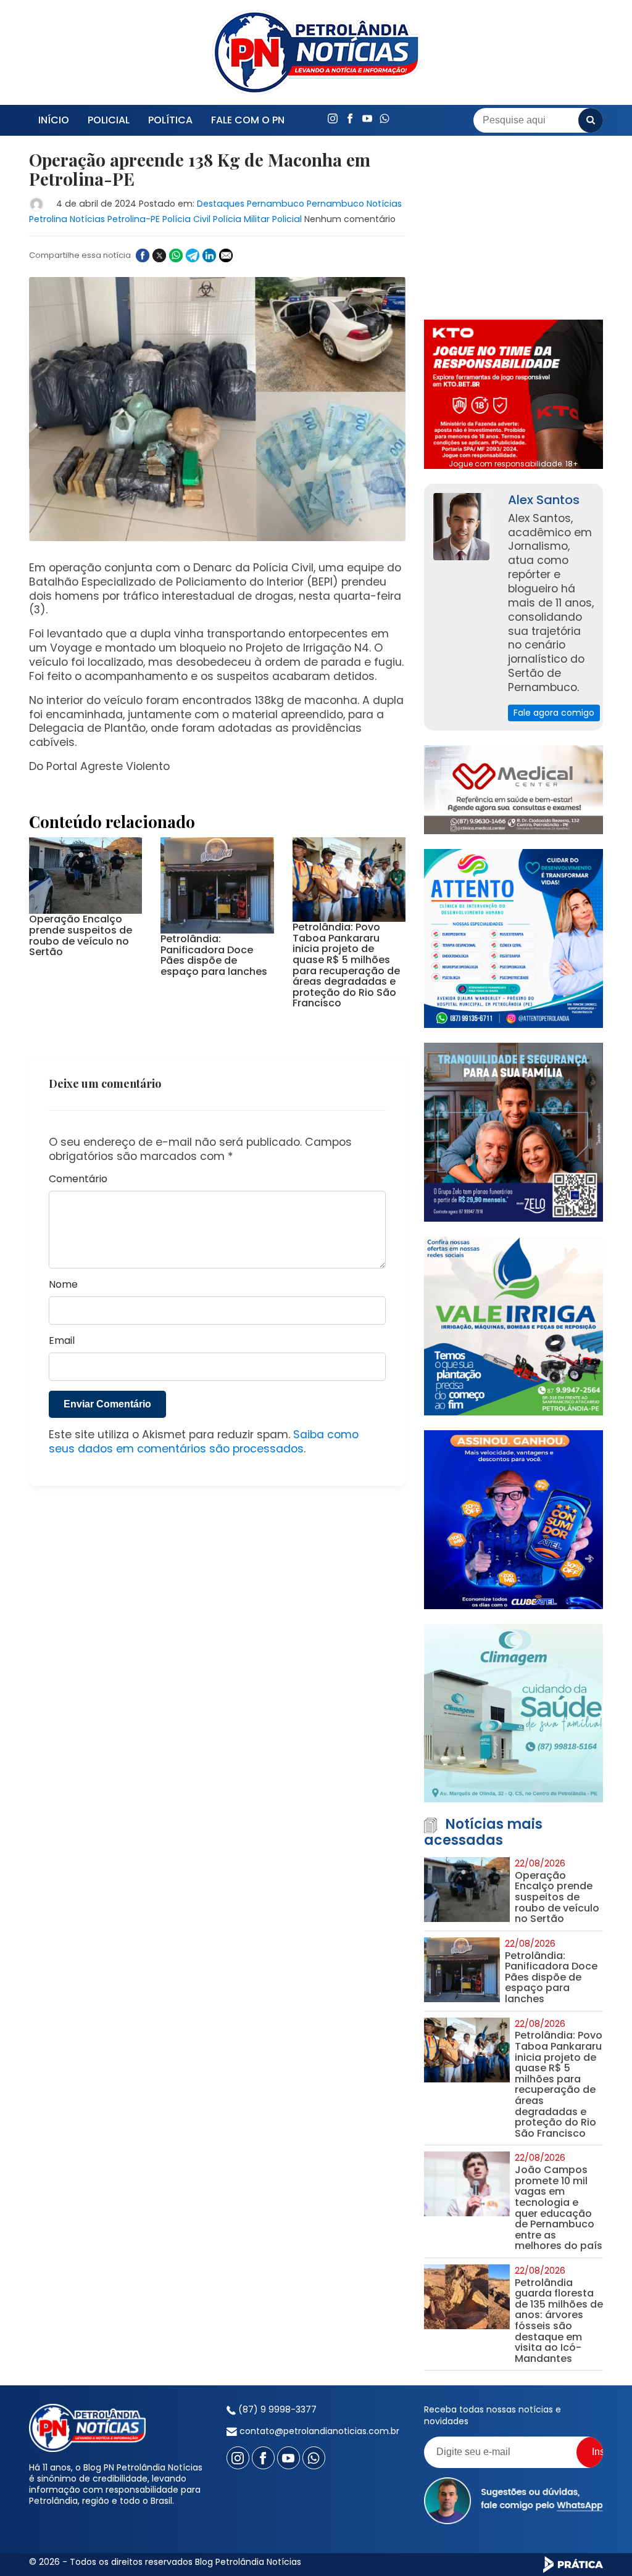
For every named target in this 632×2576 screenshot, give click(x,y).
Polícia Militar (241, 219)
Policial (109, 120)
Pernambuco (276, 204)
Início (54, 120)
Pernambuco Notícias (354, 204)
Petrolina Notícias (67, 219)
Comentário (78, 1179)
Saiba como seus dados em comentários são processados (204, 1442)
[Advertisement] (513, 228)
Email (62, 1341)
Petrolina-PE (134, 219)
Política (170, 120)
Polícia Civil (186, 219)
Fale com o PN (248, 120)
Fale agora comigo (554, 713)
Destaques (221, 204)
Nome (63, 1285)
